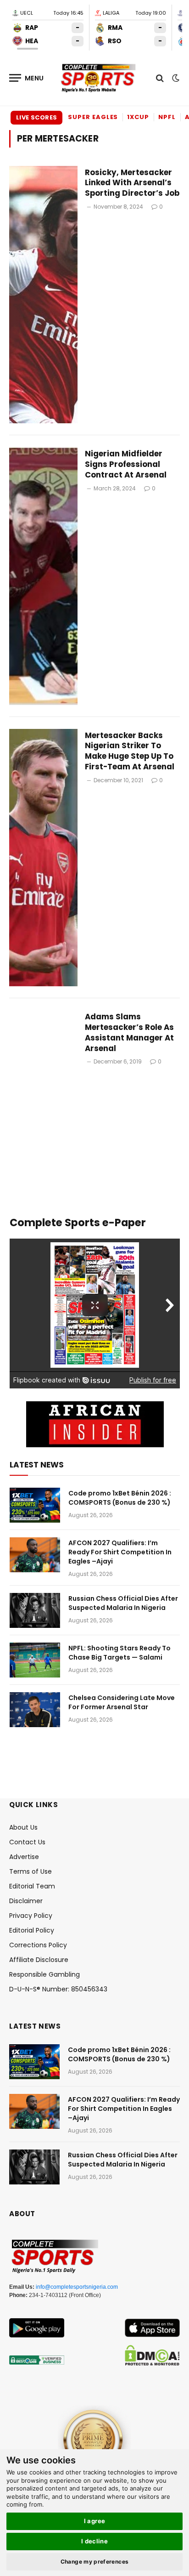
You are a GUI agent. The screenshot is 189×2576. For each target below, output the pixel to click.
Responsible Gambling (44, 1974)
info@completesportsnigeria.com (77, 2287)
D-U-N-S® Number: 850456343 (58, 1989)
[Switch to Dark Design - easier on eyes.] (175, 78)
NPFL (167, 117)
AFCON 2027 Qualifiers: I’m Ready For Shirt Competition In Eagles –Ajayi (120, 1552)
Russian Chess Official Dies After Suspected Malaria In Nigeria (123, 1603)
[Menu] (27, 78)
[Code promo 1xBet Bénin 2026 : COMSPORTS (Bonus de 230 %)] (35, 1505)
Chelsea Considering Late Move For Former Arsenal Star (122, 1702)
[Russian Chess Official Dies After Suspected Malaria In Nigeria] (35, 1610)
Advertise (24, 1857)
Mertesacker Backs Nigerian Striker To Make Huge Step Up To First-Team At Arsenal (130, 751)
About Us (23, 1827)
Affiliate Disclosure (39, 1960)
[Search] (160, 78)
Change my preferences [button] (95, 2562)
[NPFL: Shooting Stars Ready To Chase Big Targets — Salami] (35, 1660)
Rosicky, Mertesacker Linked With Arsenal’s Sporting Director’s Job (132, 183)
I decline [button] (95, 2541)
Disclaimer (26, 1901)
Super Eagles (93, 117)
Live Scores (36, 117)
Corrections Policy (38, 1945)
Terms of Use (31, 1871)
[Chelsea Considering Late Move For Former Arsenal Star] (35, 1710)
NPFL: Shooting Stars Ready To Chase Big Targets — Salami (120, 1653)
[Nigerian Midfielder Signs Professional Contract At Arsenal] (43, 576)
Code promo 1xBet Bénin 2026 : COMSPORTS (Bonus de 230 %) (120, 1498)
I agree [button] (95, 2521)
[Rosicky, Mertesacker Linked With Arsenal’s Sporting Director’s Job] (43, 295)
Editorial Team (32, 1886)
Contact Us (27, 1842)
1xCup (138, 117)
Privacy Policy (31, 1916)
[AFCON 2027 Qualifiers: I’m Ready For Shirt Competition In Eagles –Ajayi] (35, 1555)
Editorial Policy (32, 1930)
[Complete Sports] (99, 78)
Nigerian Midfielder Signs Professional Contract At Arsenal (126, 464)
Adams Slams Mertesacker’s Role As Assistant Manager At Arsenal (129, 1032)
